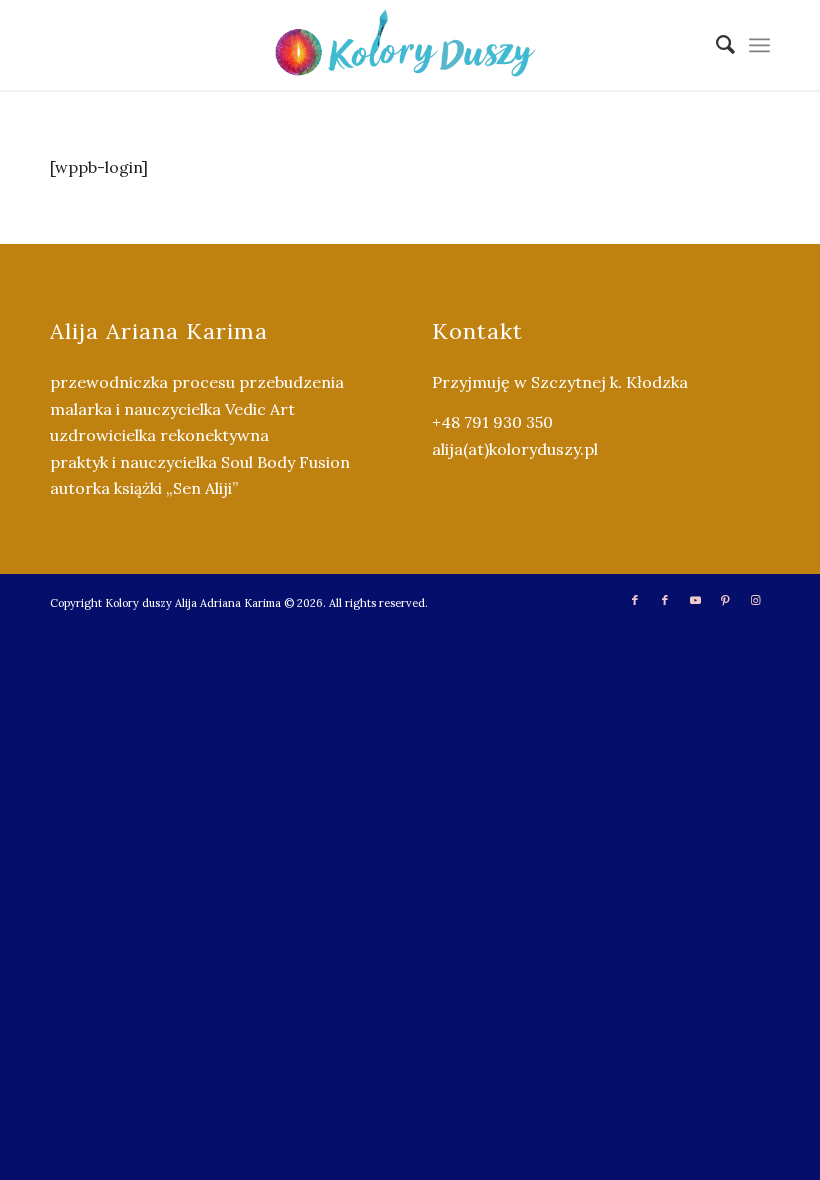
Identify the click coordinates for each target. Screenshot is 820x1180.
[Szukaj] (715, 45)
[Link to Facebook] (635, 600)
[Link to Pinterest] (725, 600)
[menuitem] (715, 45)
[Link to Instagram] (755, 600)
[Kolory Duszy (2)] (410, 45)
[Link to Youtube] (695, 600)
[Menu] (759, 45)
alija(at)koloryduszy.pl (515, 449)
